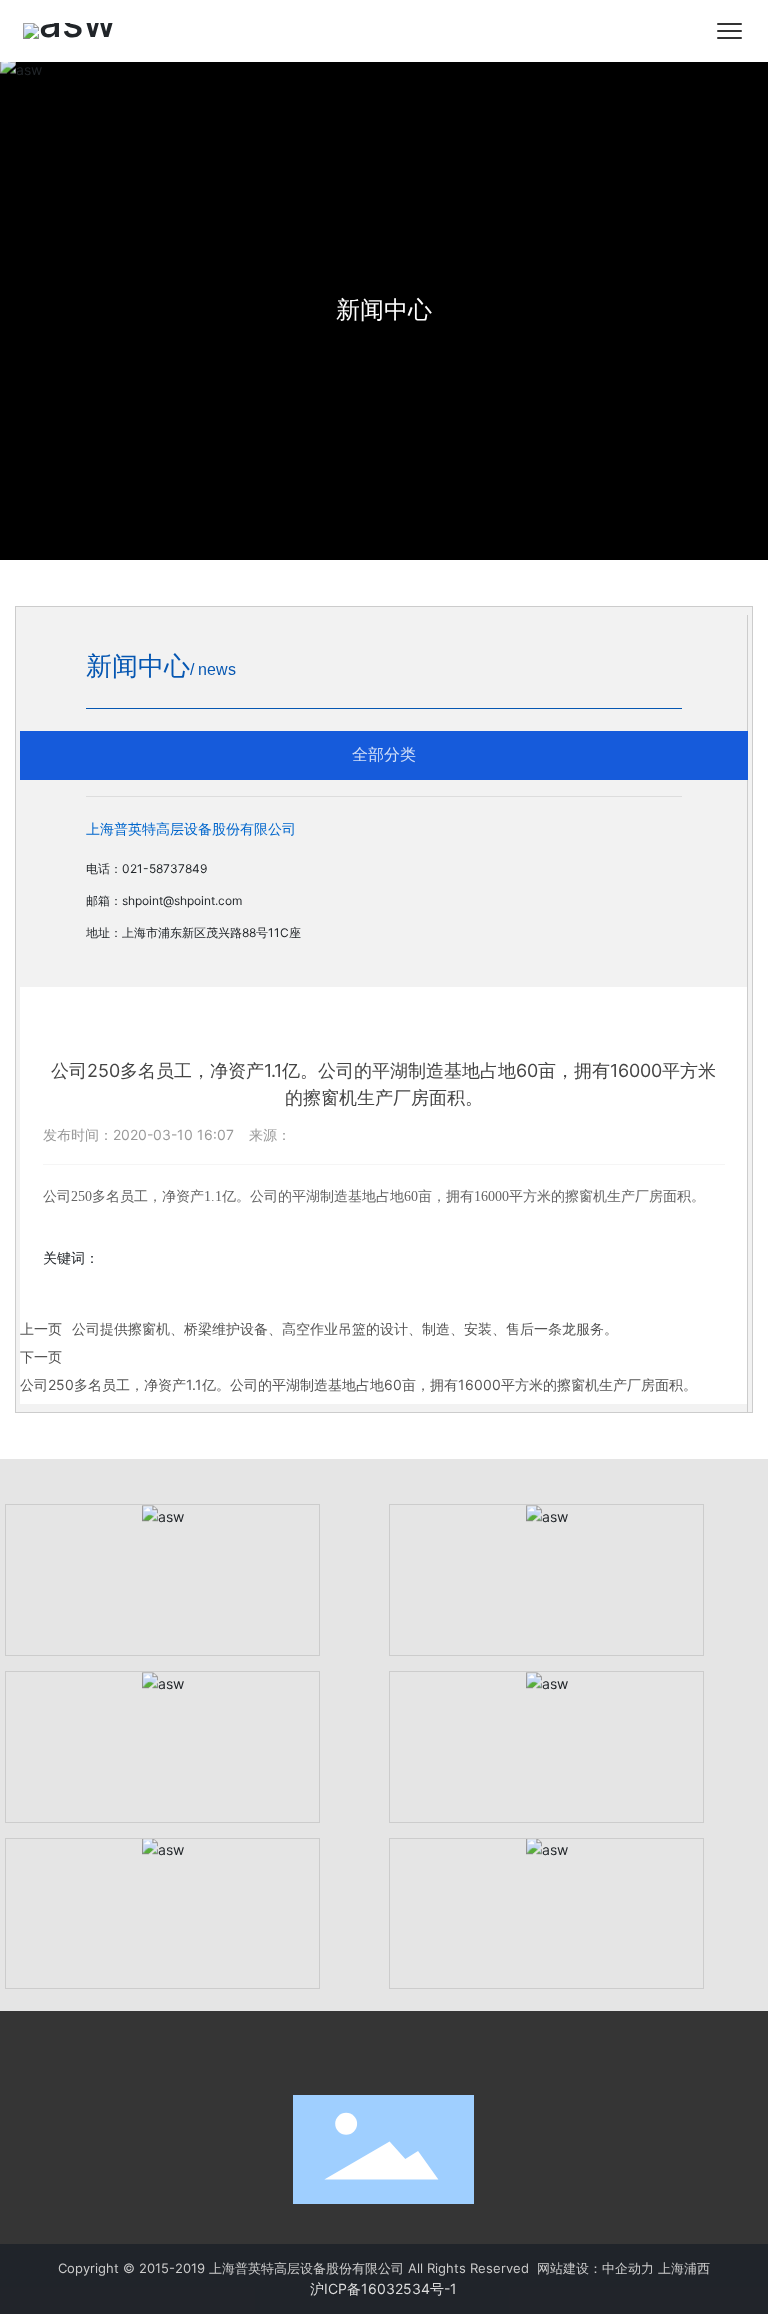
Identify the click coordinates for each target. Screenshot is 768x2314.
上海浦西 (684, 2268)
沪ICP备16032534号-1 (383, 2288)
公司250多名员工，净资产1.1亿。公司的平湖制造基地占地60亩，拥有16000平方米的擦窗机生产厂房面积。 (358, 1384)
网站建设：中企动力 (595, 2268)
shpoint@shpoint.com (182, 900)
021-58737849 (164, 868)
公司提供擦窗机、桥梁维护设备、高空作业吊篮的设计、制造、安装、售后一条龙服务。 (345, 1328)
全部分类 (384, 754)
